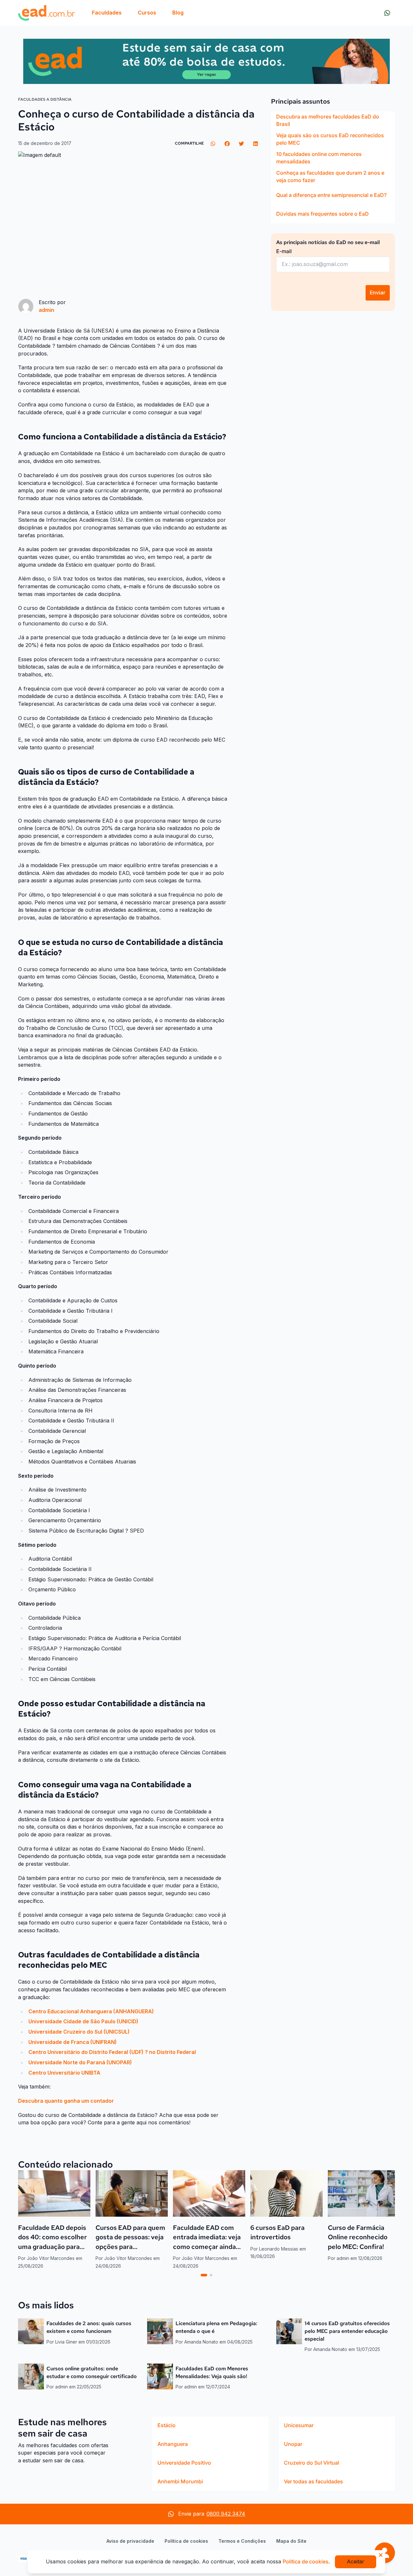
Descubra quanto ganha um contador (66, 2101)
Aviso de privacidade (130, 2541)
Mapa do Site (291, 2541)
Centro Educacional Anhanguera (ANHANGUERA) (91, 2011)
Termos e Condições (242, 2541)
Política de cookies (186, 2541)
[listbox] (333, 167)
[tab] (204, 2275)
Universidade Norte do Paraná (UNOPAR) (80, 2062)
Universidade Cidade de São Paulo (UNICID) (84, 2021)
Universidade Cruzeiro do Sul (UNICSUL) (80, 2032)
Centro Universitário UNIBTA (64, 2073)
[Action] (206, 61)
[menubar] (138, 13)
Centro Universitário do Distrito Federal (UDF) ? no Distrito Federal (112, 2052)
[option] (333, 120)
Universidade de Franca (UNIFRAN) (73, 2042)
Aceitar (356, 2561)
